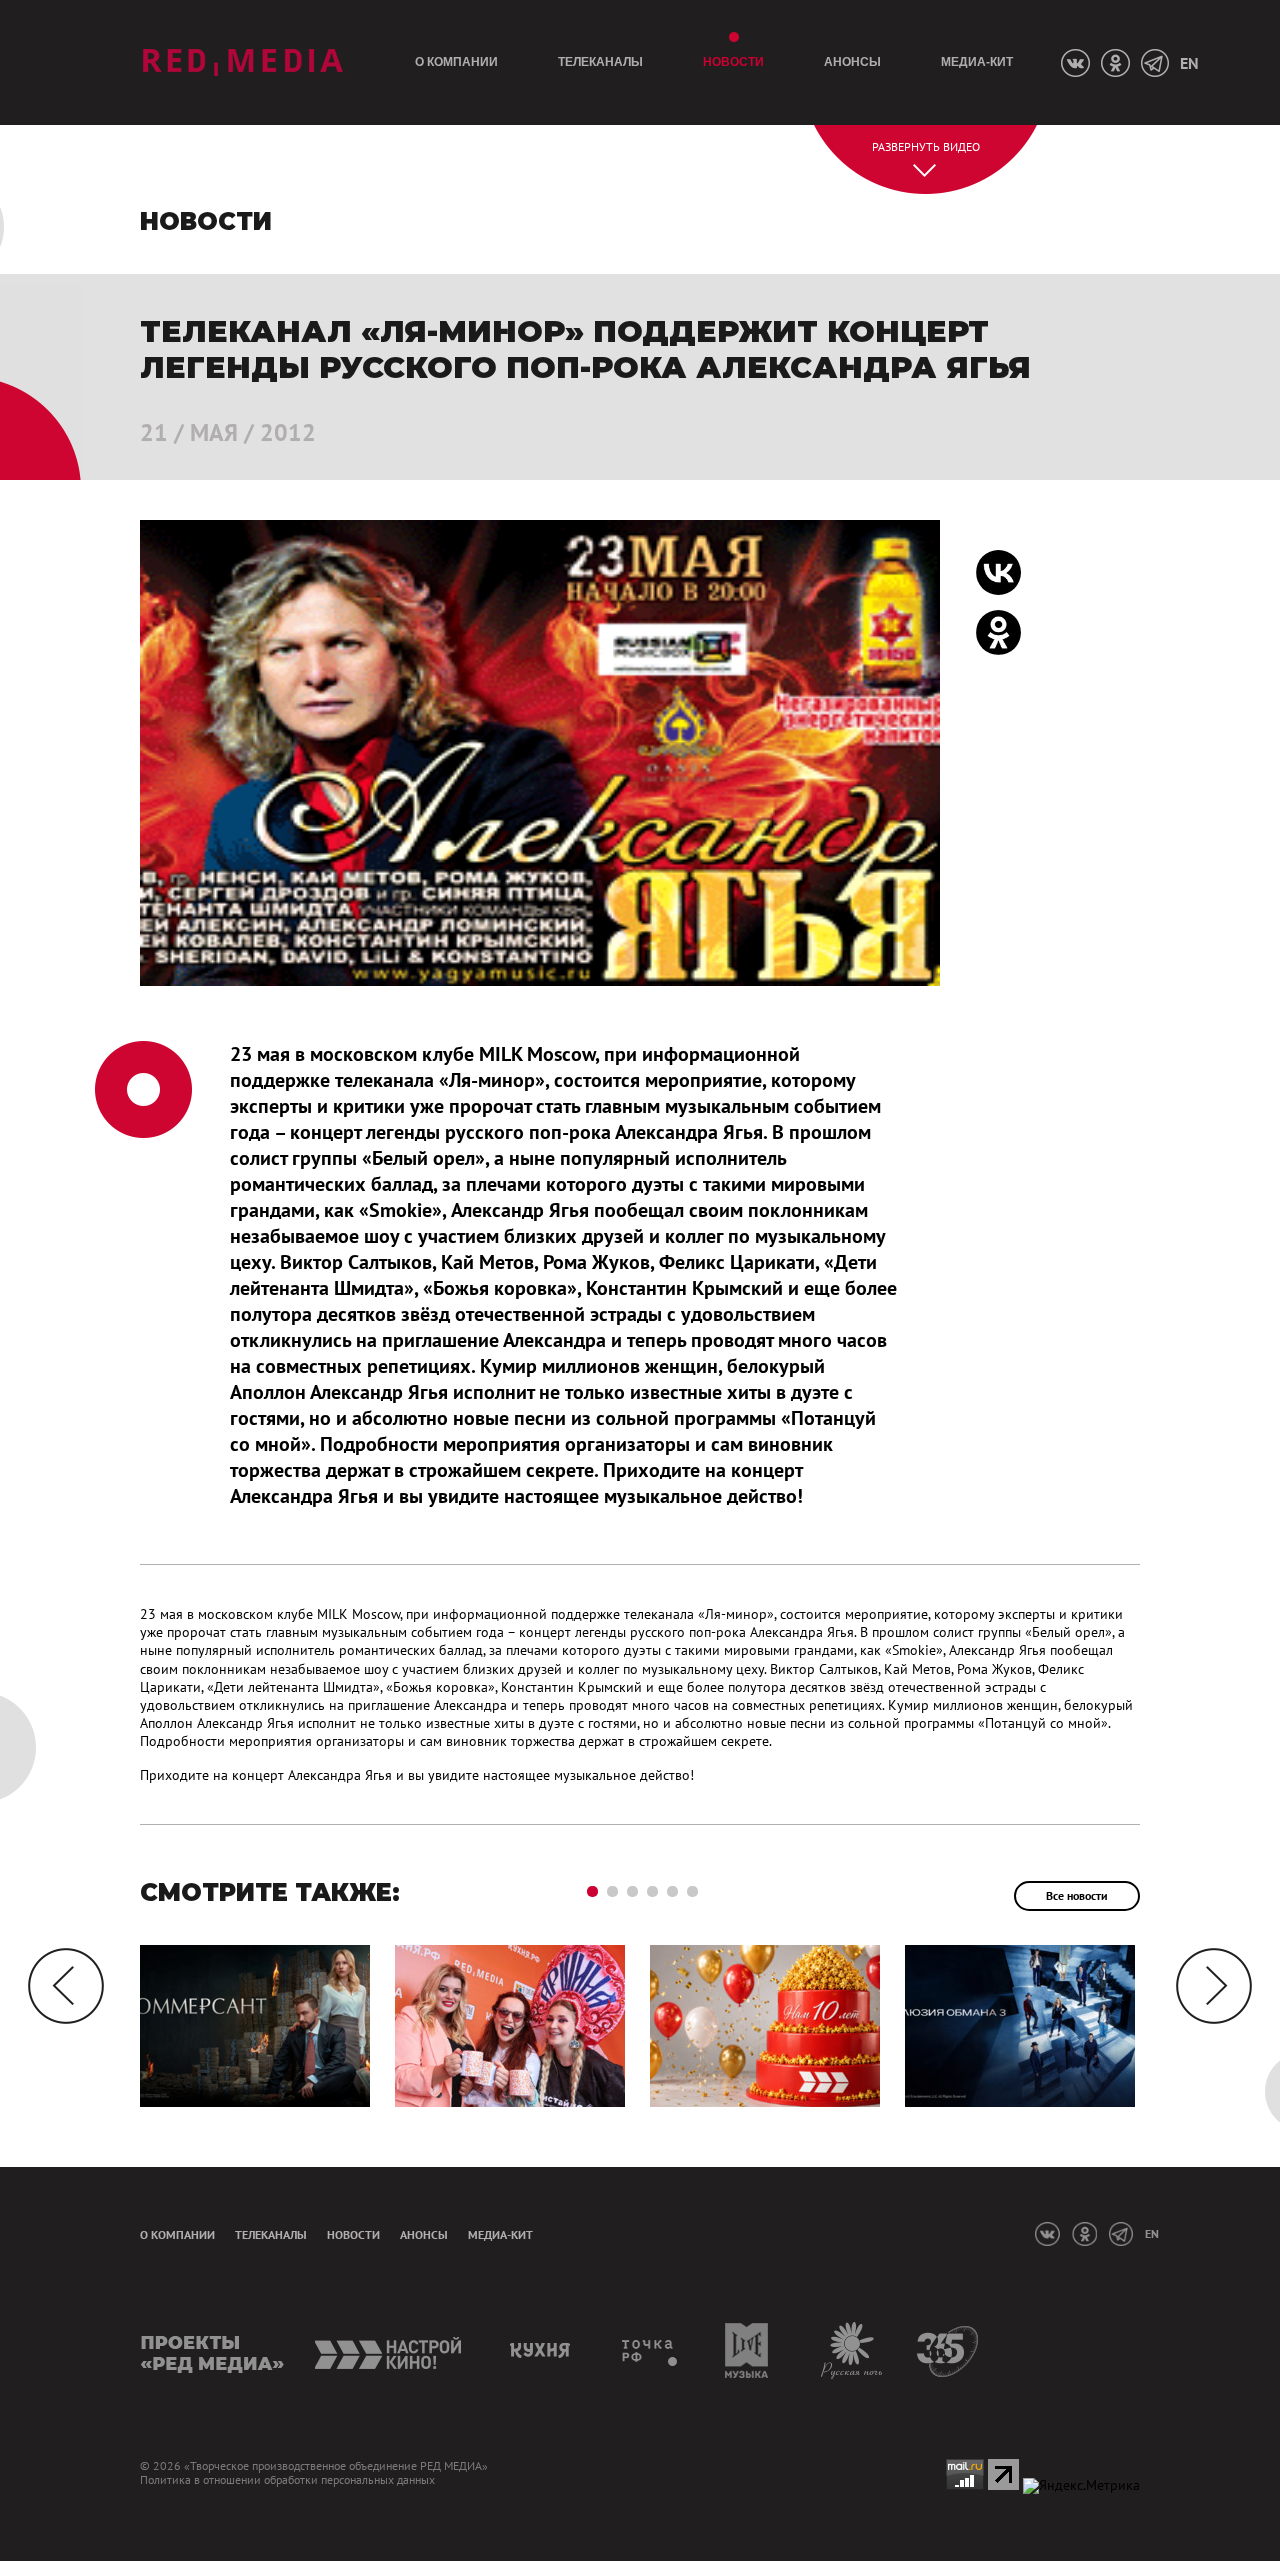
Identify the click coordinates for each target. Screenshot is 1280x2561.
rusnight (852, 2350)
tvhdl (650, 2350)
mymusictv (747, 2350)
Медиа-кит (977, 62)
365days (948, 2350)
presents (212, 2350)
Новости (733, 62)
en (1189, 63)
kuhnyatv (543, 2350)
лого (242, 62)
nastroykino (389, 2350)
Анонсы (852, 62)
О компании (456, 62)
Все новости (1077, 1895)
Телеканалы (600, 62)
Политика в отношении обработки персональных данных (287, 2480)
